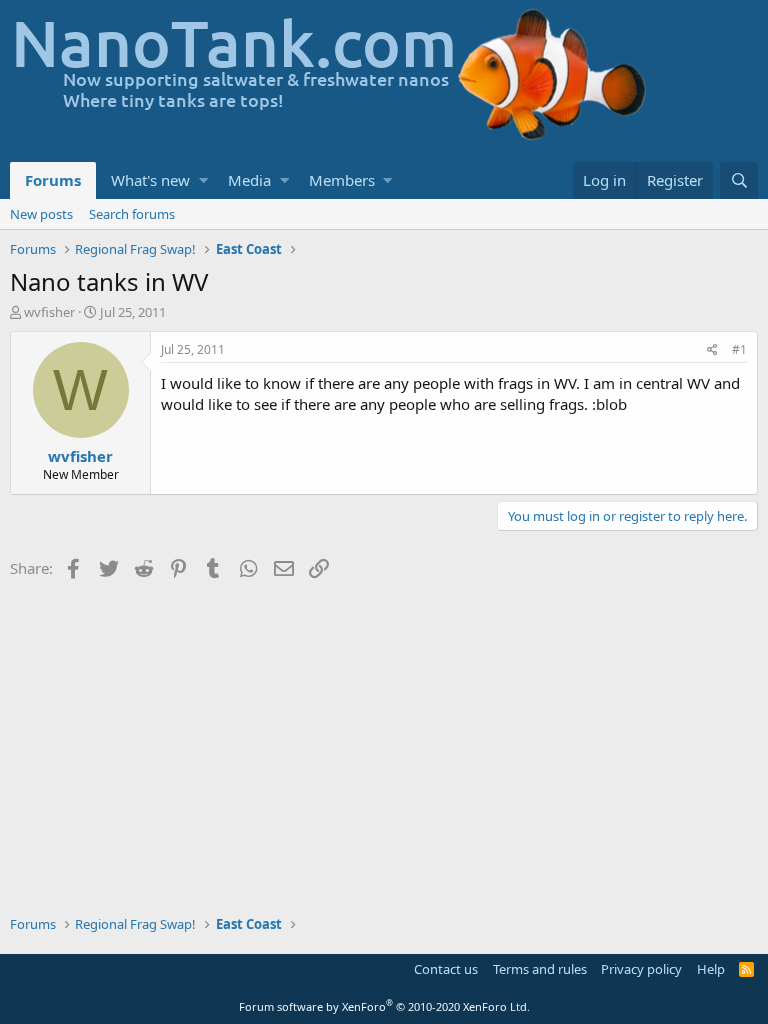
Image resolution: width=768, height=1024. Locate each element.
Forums (53, 180)
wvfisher (49, 312)
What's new (150, 180)
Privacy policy (641, 969)
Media (249, 180)
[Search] (739, 180)
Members (342, 180)
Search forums (132, 214)
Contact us (446, 969)
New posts (41, 214)
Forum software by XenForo (384, 1006)
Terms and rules (540, 969)
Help (711, 969)
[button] (203, 180)
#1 (739, 349)
